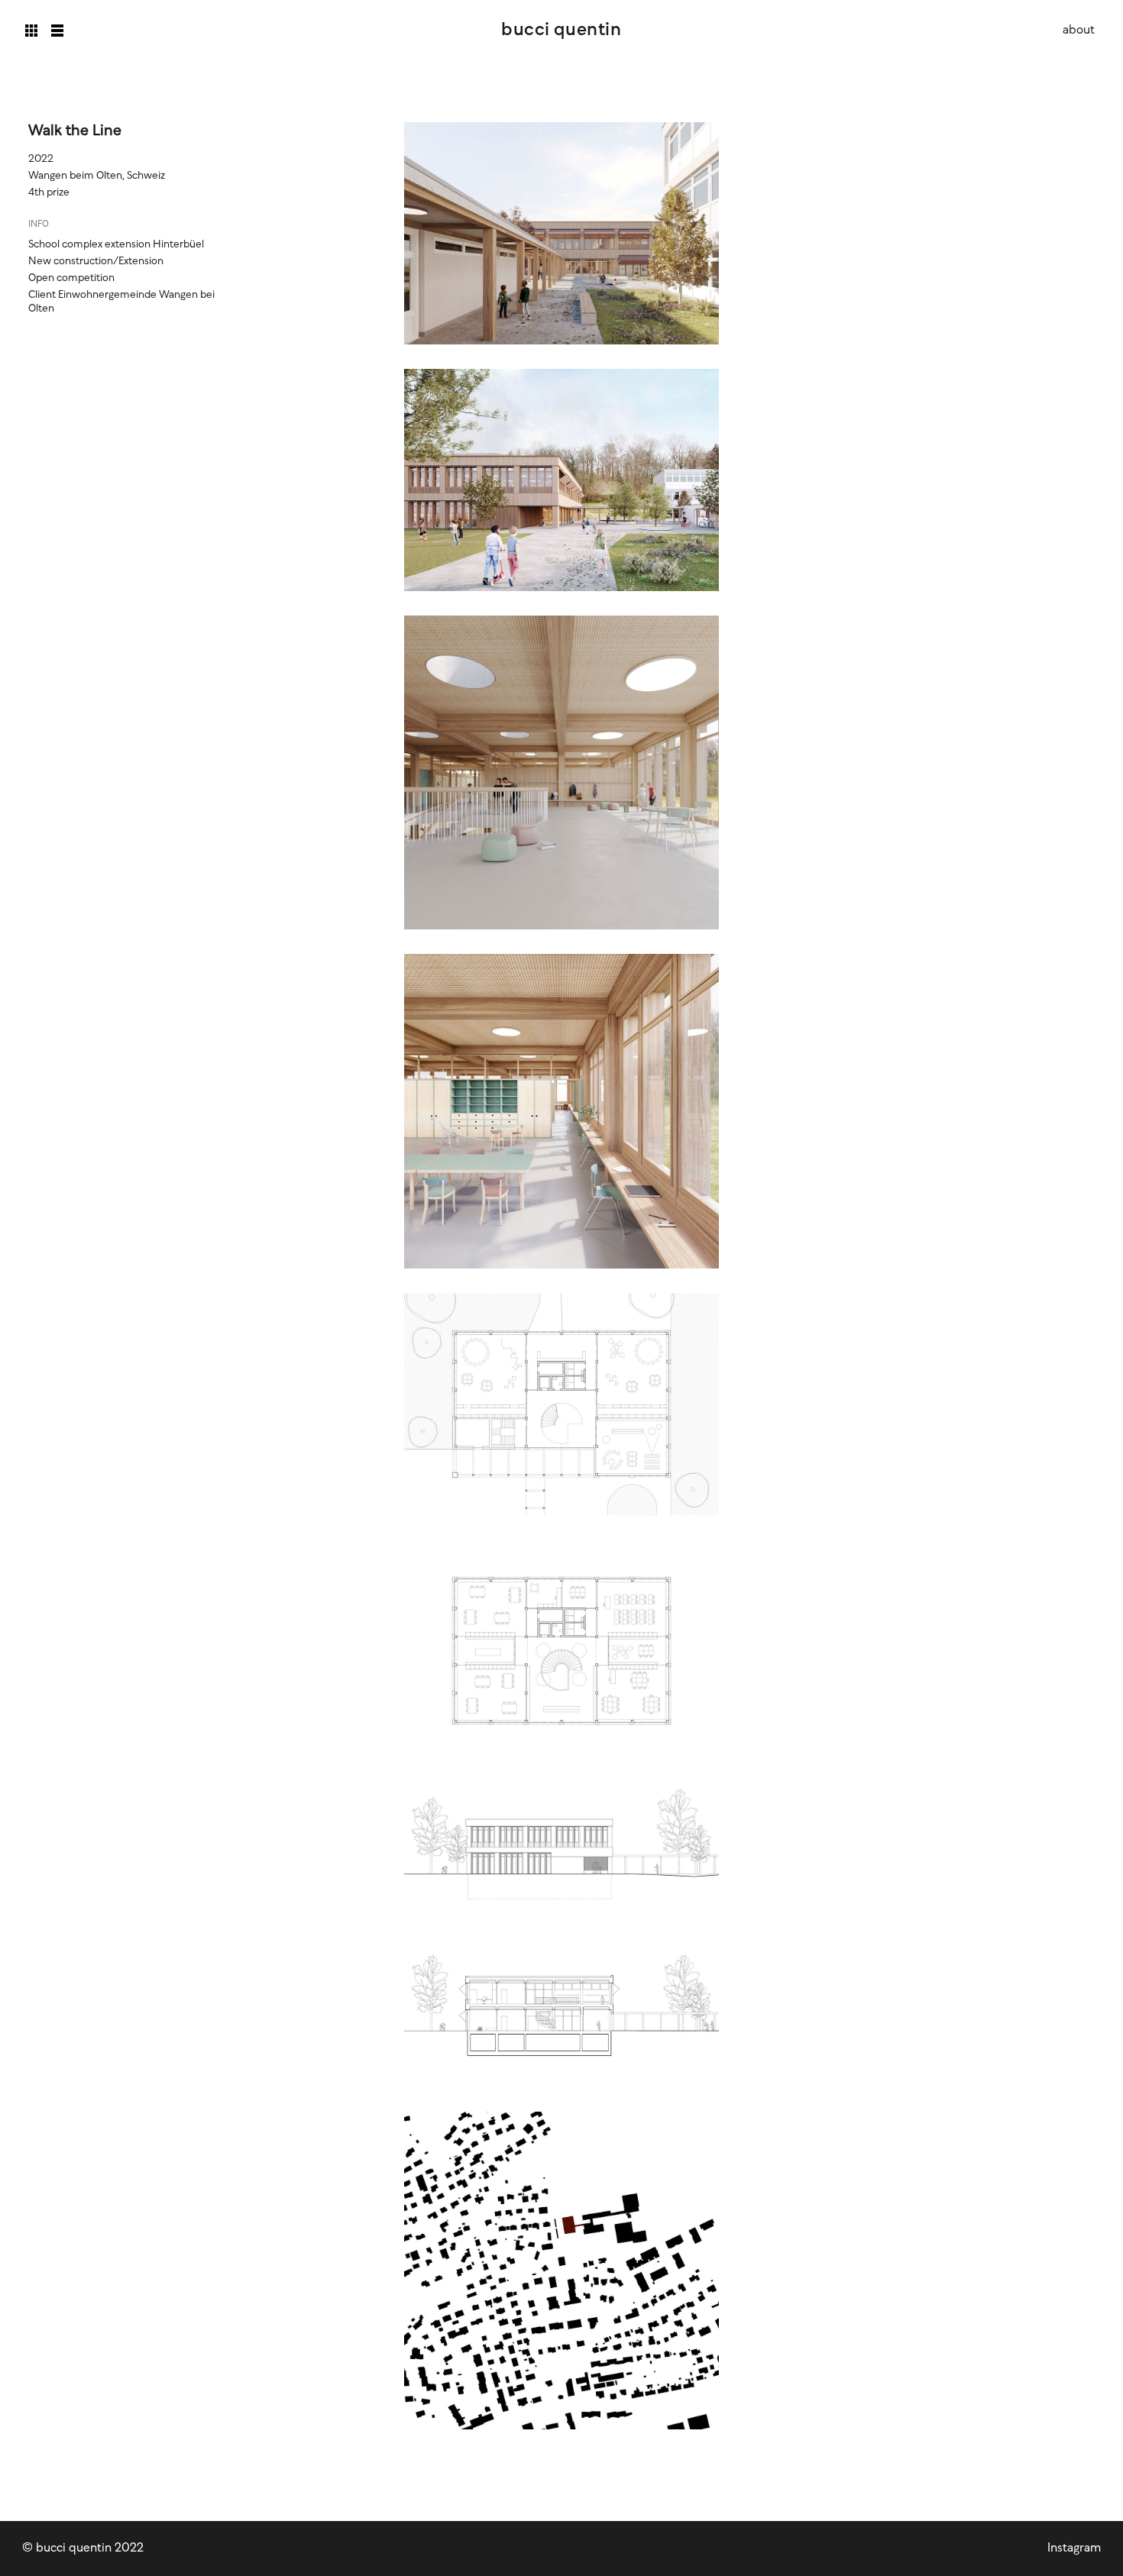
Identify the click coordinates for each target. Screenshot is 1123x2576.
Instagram (1074, 2548)
